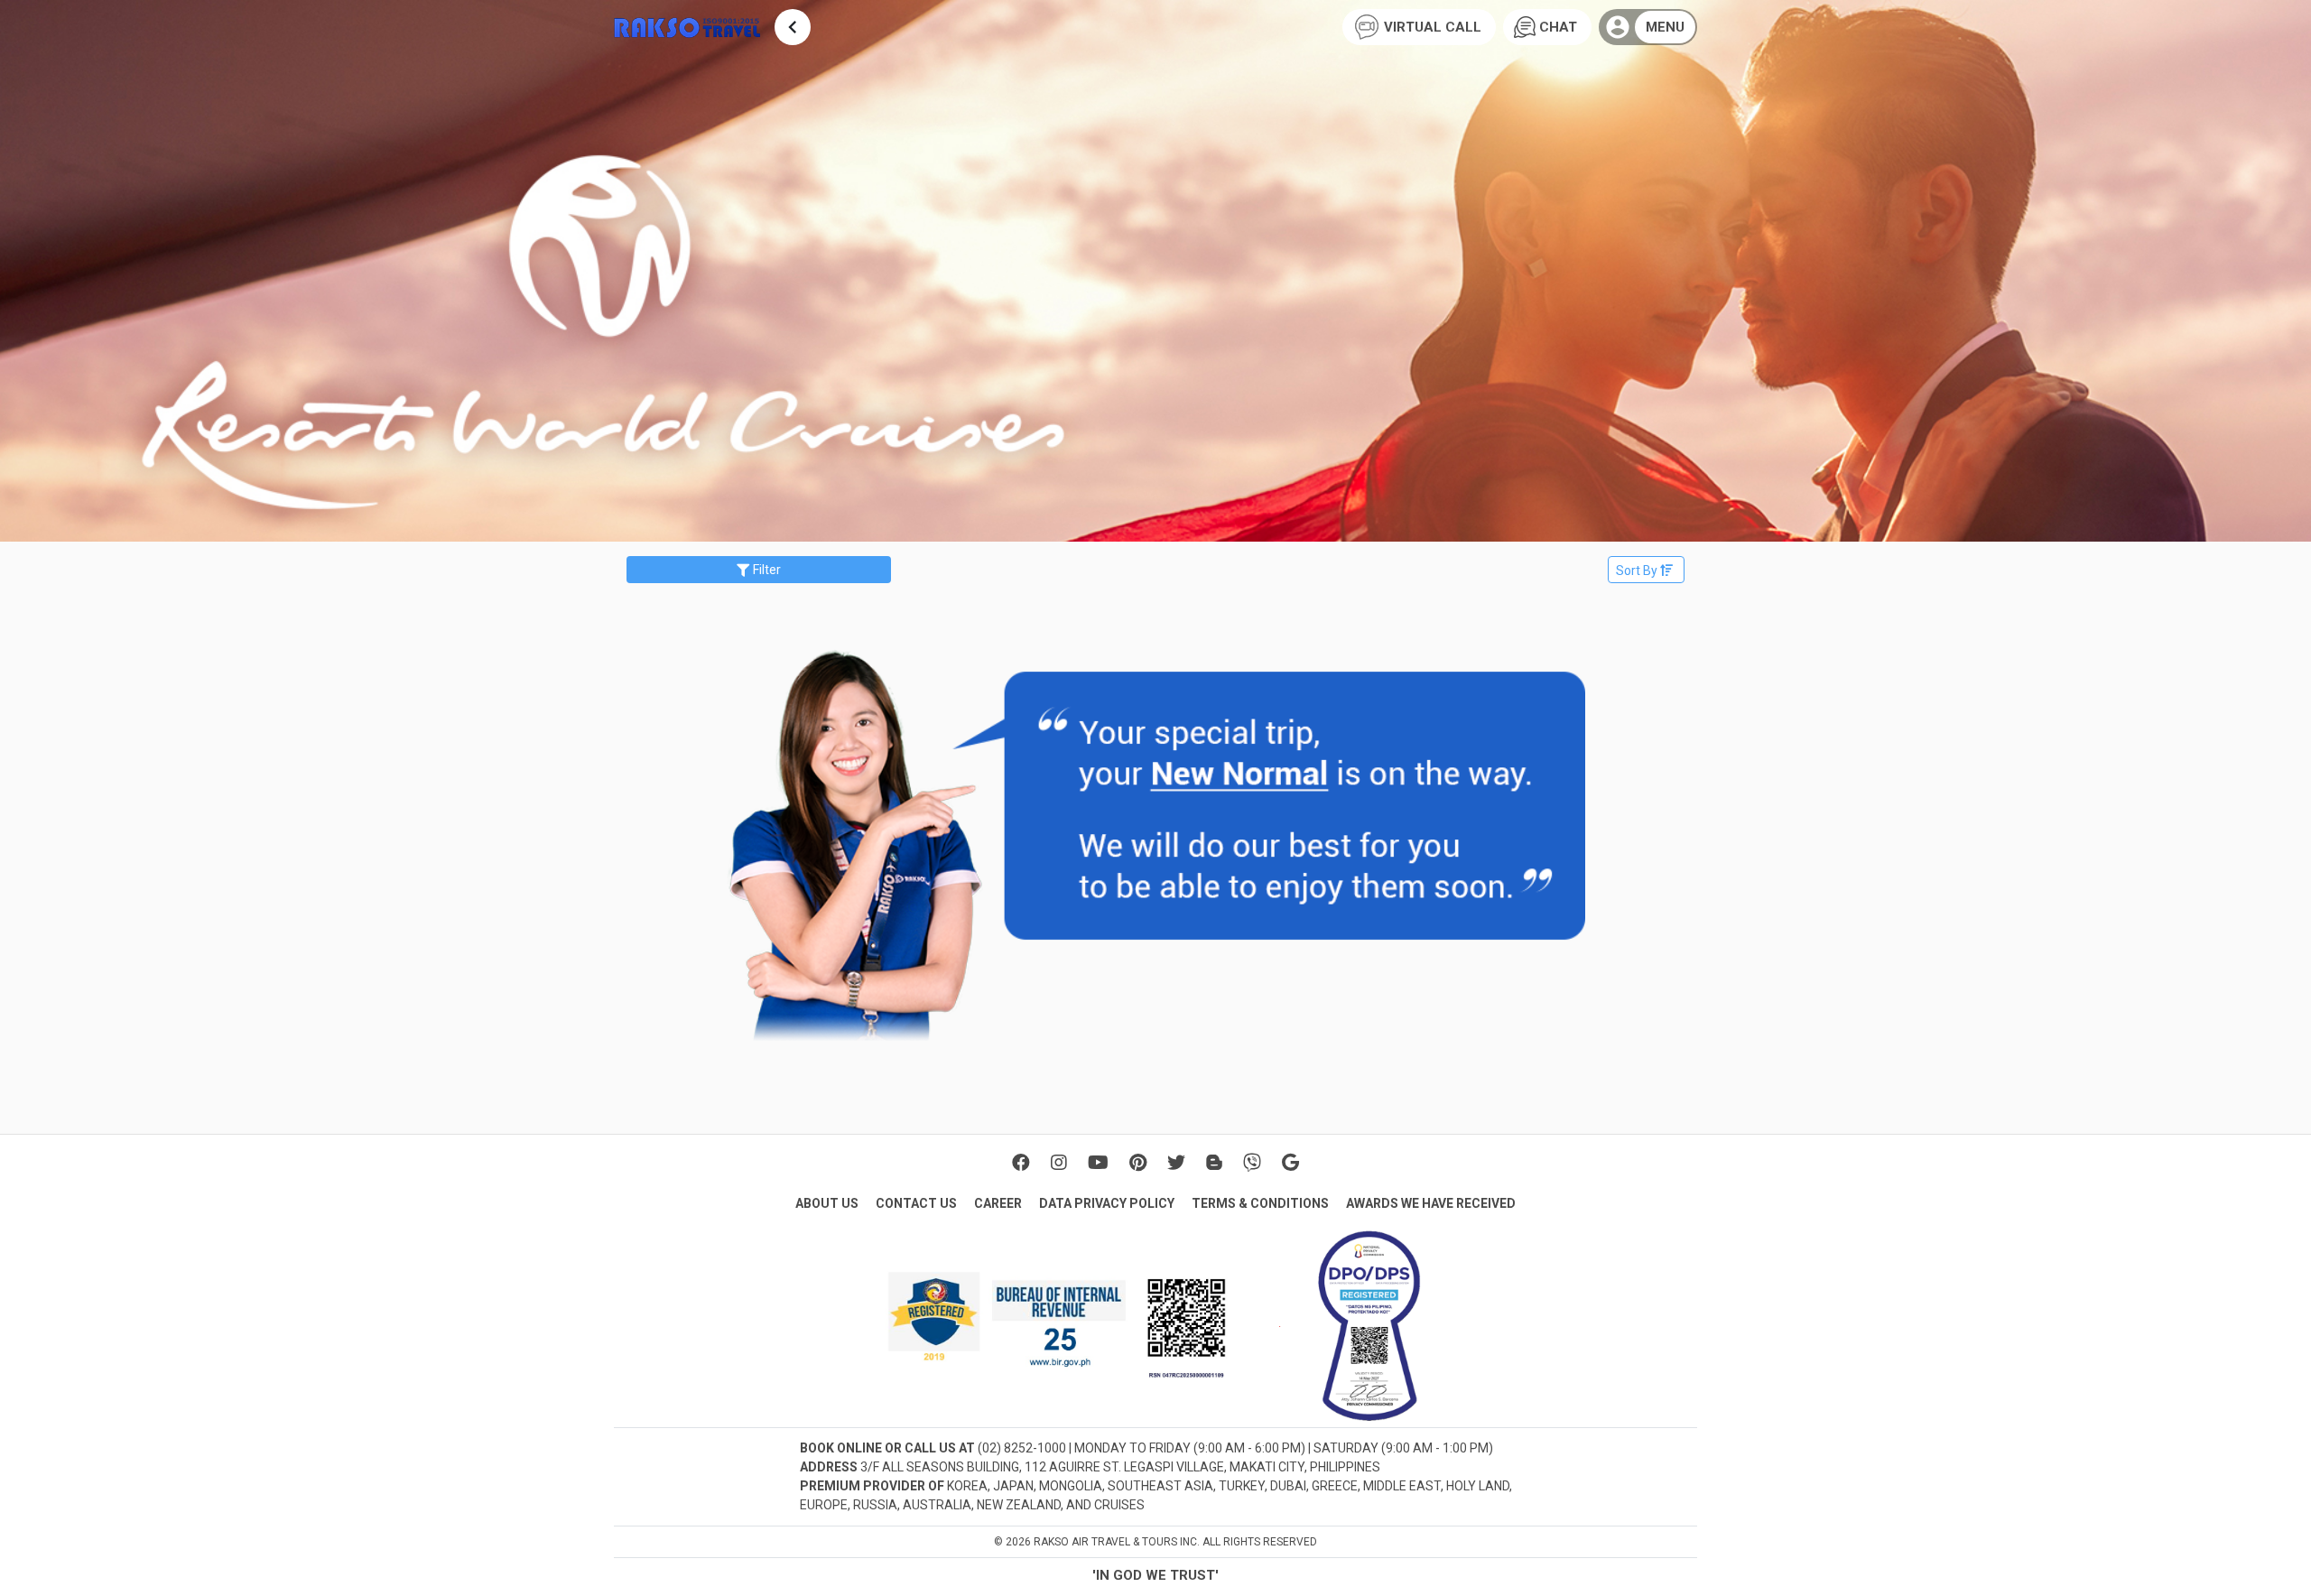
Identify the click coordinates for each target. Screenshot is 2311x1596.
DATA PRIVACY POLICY (1107, 1203)
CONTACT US (916, 1203)
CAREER (998, 1203)
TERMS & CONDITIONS (1260, 1203)
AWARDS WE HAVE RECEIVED (1431, 1203)
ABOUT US (827, 1203)
